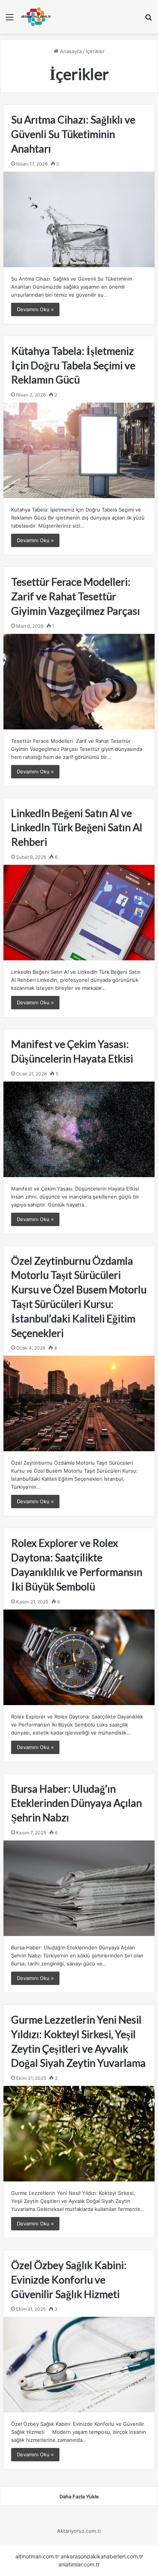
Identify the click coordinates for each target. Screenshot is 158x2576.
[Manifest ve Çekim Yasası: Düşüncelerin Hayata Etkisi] (79, 1129)
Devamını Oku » (35, 309)
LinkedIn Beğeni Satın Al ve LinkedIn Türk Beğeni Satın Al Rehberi (77, 828)
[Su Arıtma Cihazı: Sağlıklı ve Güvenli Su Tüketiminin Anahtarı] (79, 219)
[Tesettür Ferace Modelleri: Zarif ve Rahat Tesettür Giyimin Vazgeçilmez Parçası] (79, 682)
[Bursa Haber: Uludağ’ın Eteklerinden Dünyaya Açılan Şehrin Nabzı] (79, 1888)
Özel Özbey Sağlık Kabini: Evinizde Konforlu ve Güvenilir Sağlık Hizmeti (69, 2280)
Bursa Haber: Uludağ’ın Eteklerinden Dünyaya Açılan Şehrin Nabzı (77, 1803)
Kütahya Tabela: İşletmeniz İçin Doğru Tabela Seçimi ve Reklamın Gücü (73, 365)
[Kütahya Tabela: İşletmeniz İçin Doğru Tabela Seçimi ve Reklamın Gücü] (79, 450)
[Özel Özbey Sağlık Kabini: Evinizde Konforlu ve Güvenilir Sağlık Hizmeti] (79, 2365)
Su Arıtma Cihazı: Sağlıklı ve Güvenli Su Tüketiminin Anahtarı (73, 134)
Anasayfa (70, 51)
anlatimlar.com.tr (79, 2564)
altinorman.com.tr (37, 2556)
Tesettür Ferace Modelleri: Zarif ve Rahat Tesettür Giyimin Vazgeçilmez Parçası (76, 596)
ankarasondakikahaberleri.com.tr (102, 2556)
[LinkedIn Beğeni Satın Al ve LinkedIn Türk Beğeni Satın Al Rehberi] (79, 913)
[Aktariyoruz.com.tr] (36, 17)
